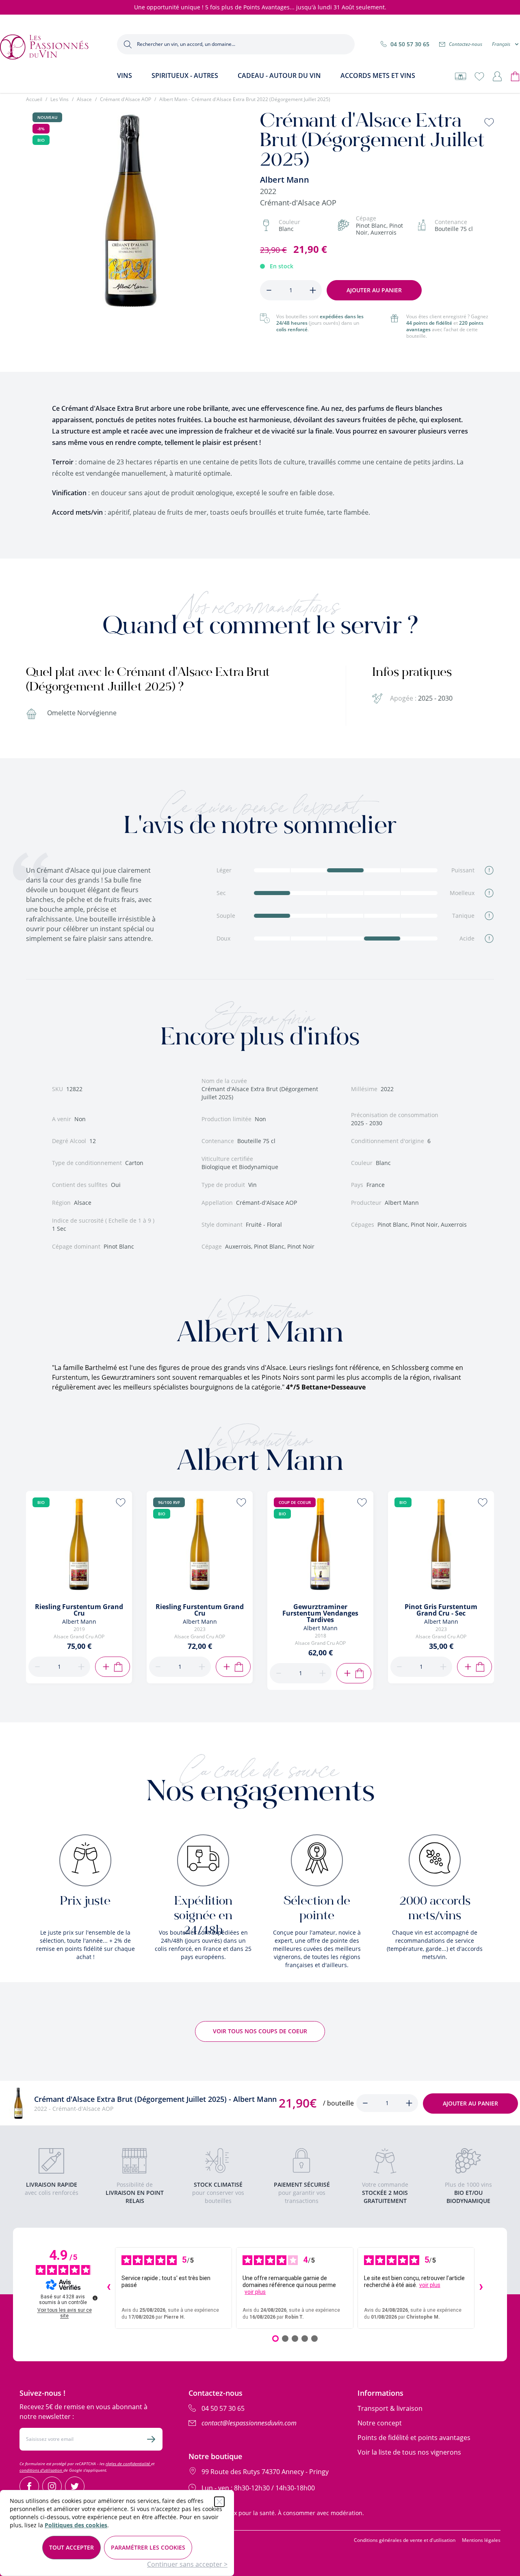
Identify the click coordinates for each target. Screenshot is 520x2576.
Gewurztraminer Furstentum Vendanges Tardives (320, 1613)
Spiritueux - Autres (185, 76)
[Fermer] (219, 2502)
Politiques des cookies (76, 2525)
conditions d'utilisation (41, 2470)
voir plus (255, 2292)
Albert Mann (285, 180)
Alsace (84, 99)
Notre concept (380, 2423)
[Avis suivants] (481, 2288)
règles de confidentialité (128, 2464)
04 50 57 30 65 (410, 44)
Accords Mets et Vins (378, 76)
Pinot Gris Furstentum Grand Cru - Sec (441, 1610)
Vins (125, 76)
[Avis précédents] (108, 2288)
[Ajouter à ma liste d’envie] (489, 122)
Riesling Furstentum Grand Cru (79, 1610)
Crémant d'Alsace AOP (126, 99)
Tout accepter (71, 2547)
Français (501, 44)
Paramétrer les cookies (148, 2547)
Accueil (34, 99)
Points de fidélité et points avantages (414, 2438)
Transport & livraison (390, 2408)
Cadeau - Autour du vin (279, 76)
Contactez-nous (466, 44)
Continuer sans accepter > (187, 2564)
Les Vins (60, 99)
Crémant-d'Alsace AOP (298, 203)
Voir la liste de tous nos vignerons (409, 2452)
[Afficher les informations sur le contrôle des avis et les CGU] (95, 2298)
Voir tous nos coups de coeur (260, 2031)
